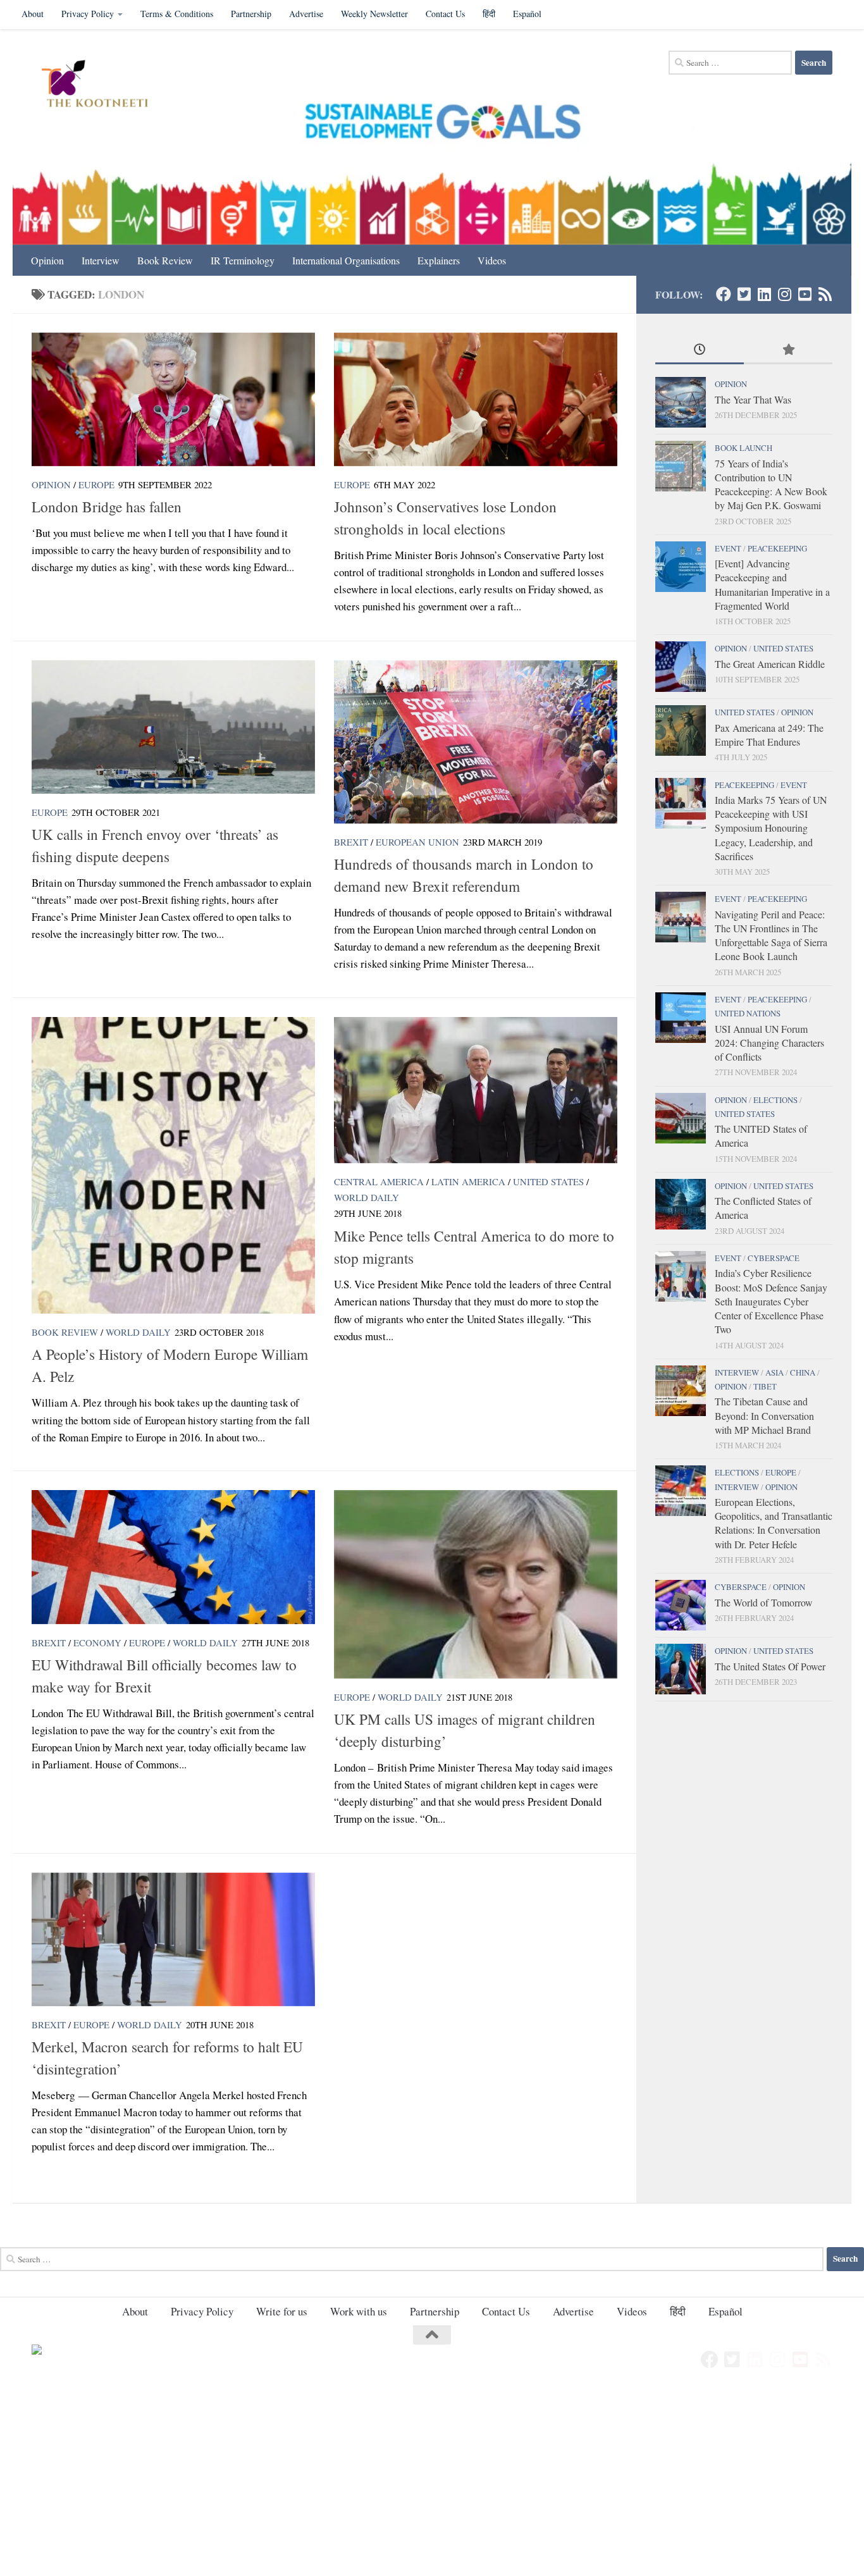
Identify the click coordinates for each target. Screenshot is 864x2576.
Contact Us (445, 14)
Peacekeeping (777, 548)
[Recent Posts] (700, 350)
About (33, 14)
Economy (97, 1642)
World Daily (138, 1332)
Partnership (251, 14)
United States (548, 1181)
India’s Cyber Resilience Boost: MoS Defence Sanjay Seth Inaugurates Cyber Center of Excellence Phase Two (771, 1301)
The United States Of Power (770, 1666)
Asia (775, 1372)
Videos (492, 260)
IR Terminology (243, 260)
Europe (96, 484)
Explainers (439, 260)
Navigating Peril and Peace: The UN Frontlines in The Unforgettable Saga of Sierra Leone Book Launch (771, 935)
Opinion (47, 260)
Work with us (359, 2311)
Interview (101, 260)
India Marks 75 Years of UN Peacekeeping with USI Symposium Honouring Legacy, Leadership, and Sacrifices (771, 828)
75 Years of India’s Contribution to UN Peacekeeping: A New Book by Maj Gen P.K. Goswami (771, 484)
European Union (417, 842)
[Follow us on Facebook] (724, 294)
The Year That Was (753, 399)
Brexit (351, 842)
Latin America (468, 1181)
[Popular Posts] (788, 350)
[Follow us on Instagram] (784, 294)
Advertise (306, 14)
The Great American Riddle (770, 664)
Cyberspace (774, 1258)
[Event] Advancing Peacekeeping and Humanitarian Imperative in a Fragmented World (772, 584)
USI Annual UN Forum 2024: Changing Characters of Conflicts (769, 1043)
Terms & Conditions (177, 14)
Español (527, 14)
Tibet (765, 1386)
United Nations (748, 1013)
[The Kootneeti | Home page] (103, 85)
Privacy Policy (88, 14)
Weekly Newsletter (374, 14)
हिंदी (489, 14)
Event (728, 548)
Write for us (282, 2311)
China (803, 1372)
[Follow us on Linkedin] (764, 294)
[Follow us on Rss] (825, 294)
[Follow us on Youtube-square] (805, 294)
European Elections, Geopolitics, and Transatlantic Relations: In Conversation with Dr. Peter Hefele (774, 1523)
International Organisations (346, 260)
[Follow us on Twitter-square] (744, 294)
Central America (379, 1181)
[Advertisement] (380, 2482)
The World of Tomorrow (763, 1602)
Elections (775, 1100)
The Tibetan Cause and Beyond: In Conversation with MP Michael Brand (764, 1415)
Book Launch (744, 448)
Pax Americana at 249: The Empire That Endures (769, 735)
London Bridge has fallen (107, 507)
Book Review (165, 260)
